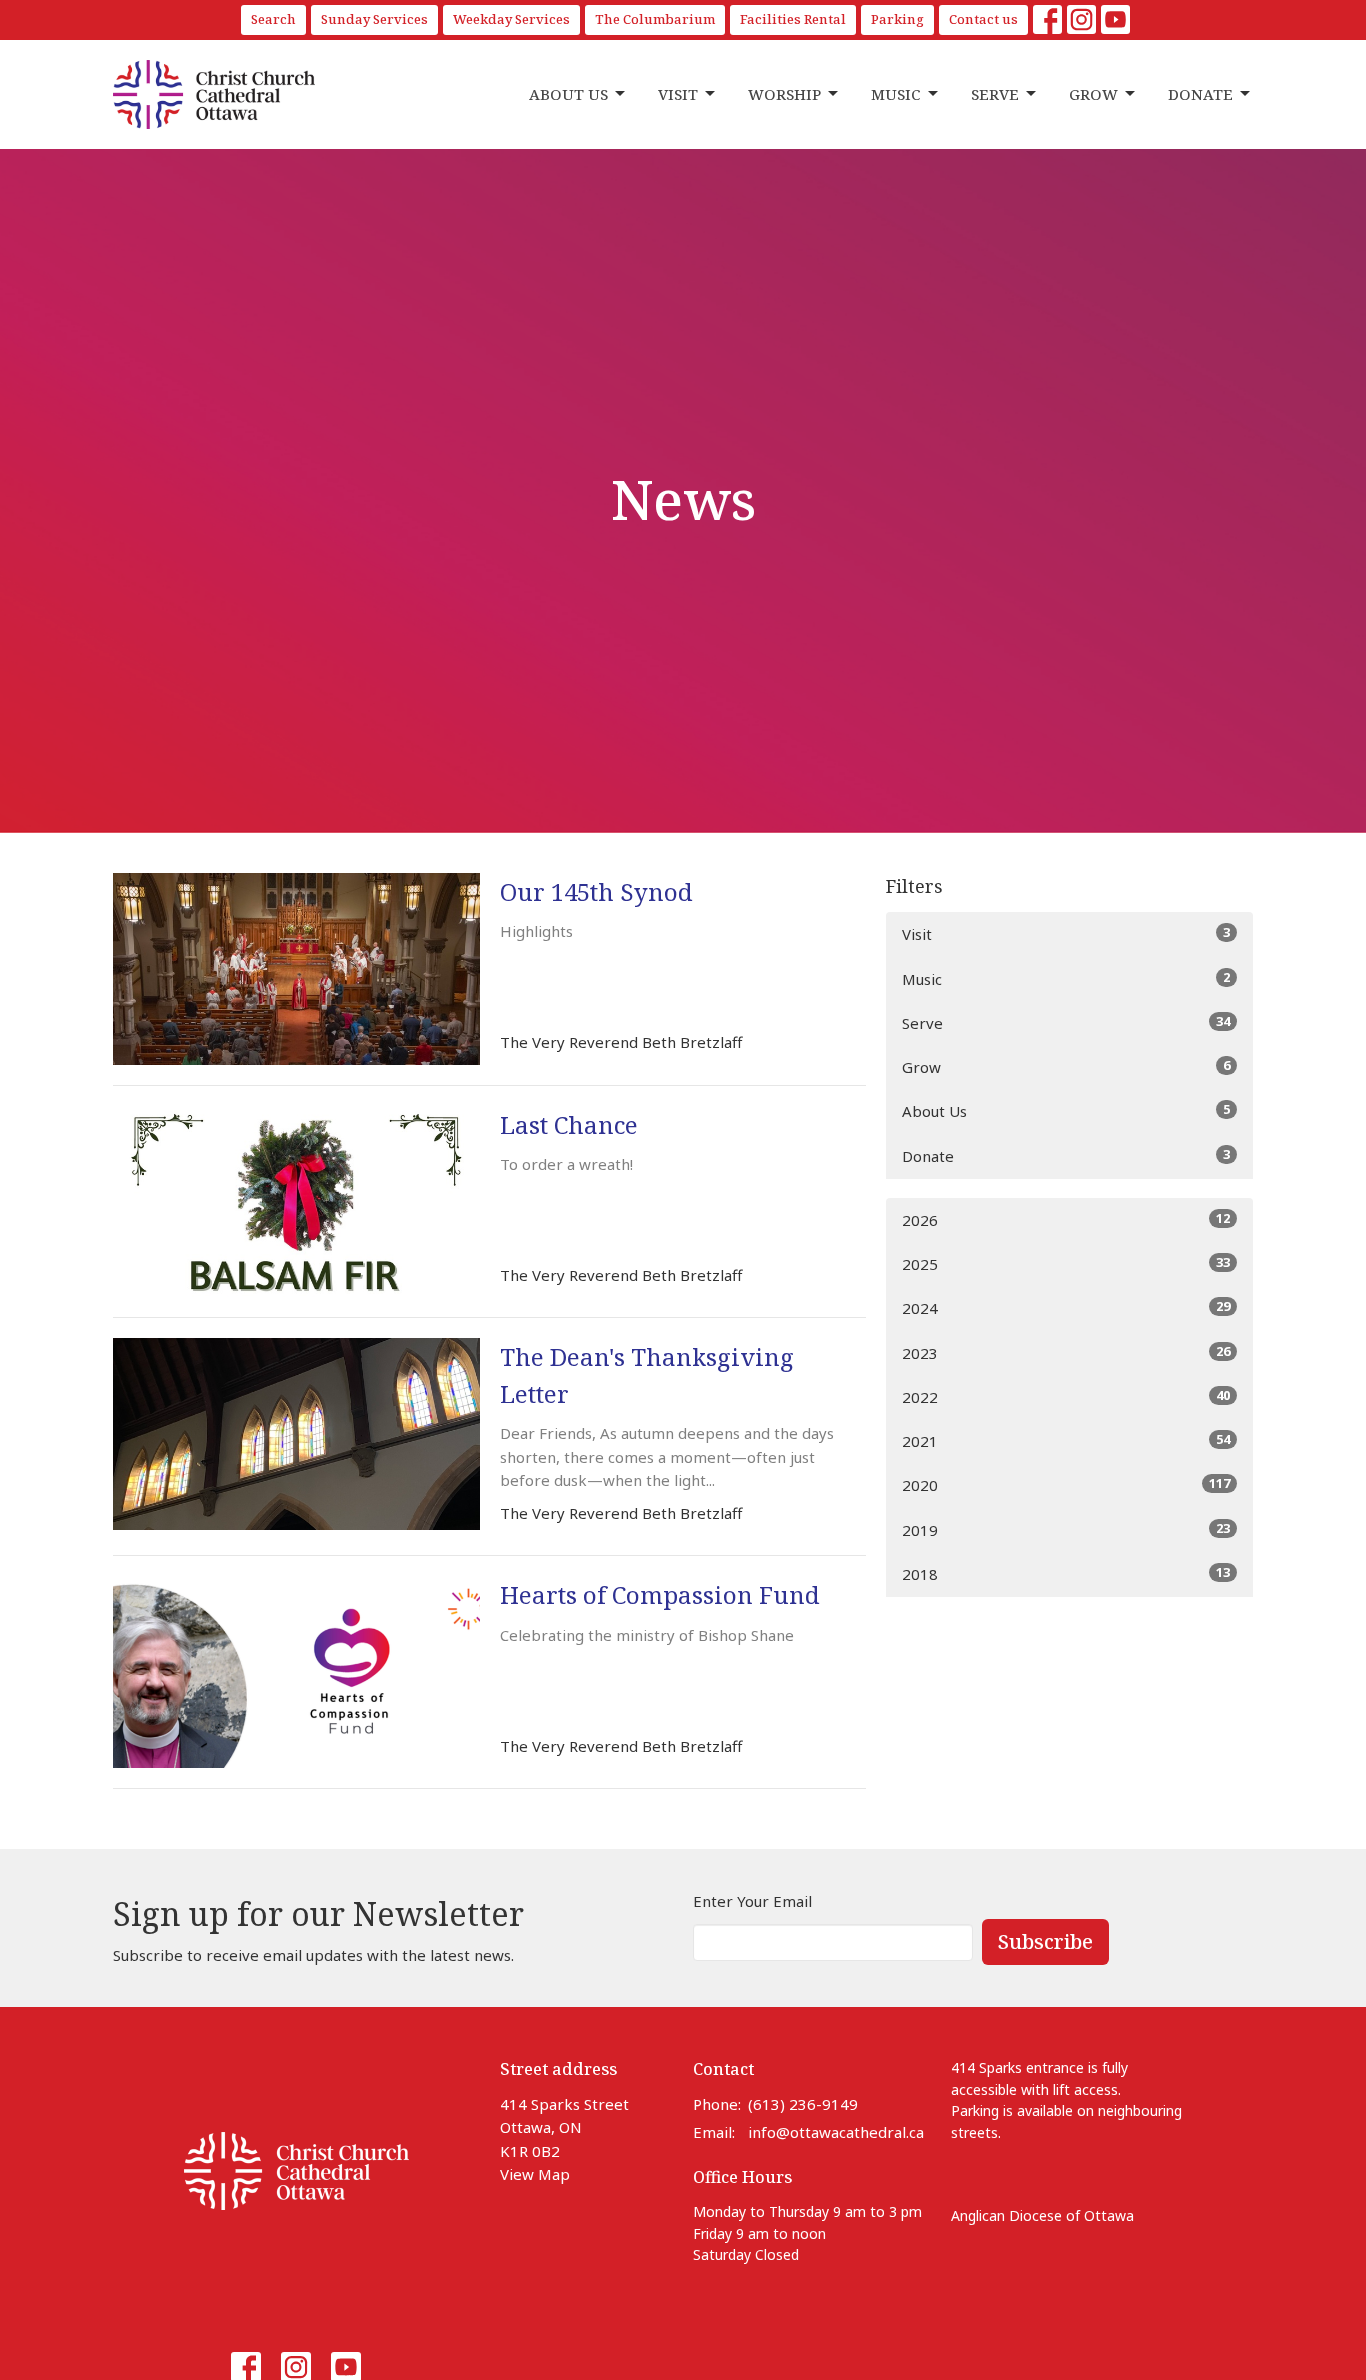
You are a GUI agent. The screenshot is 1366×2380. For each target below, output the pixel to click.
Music (896, 94)
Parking (897, 19)
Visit (678, 94)
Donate (1200, 94)
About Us (568, 94)
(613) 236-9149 (803, 2104)
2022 (1066, 1396)
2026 (1066, 1219)
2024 (1066, 1307)
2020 (1066, 1484)
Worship (784, 94)
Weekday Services (511, 19)
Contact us (983, 19)
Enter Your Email (752, 1901)
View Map (535, 2174)
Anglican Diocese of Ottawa (1042, 2215)
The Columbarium (655, 19)
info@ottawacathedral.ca (836, 2132)
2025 (1066, 1263)
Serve (995, 94)
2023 (1066, 1352)
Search (273, 19)
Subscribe (1045, 1941)
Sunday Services (374, 19)
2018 (1066, 1573)
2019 (1066, 1529)
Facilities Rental (793, 19)
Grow (1093, 94)
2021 (1066, 1440)
